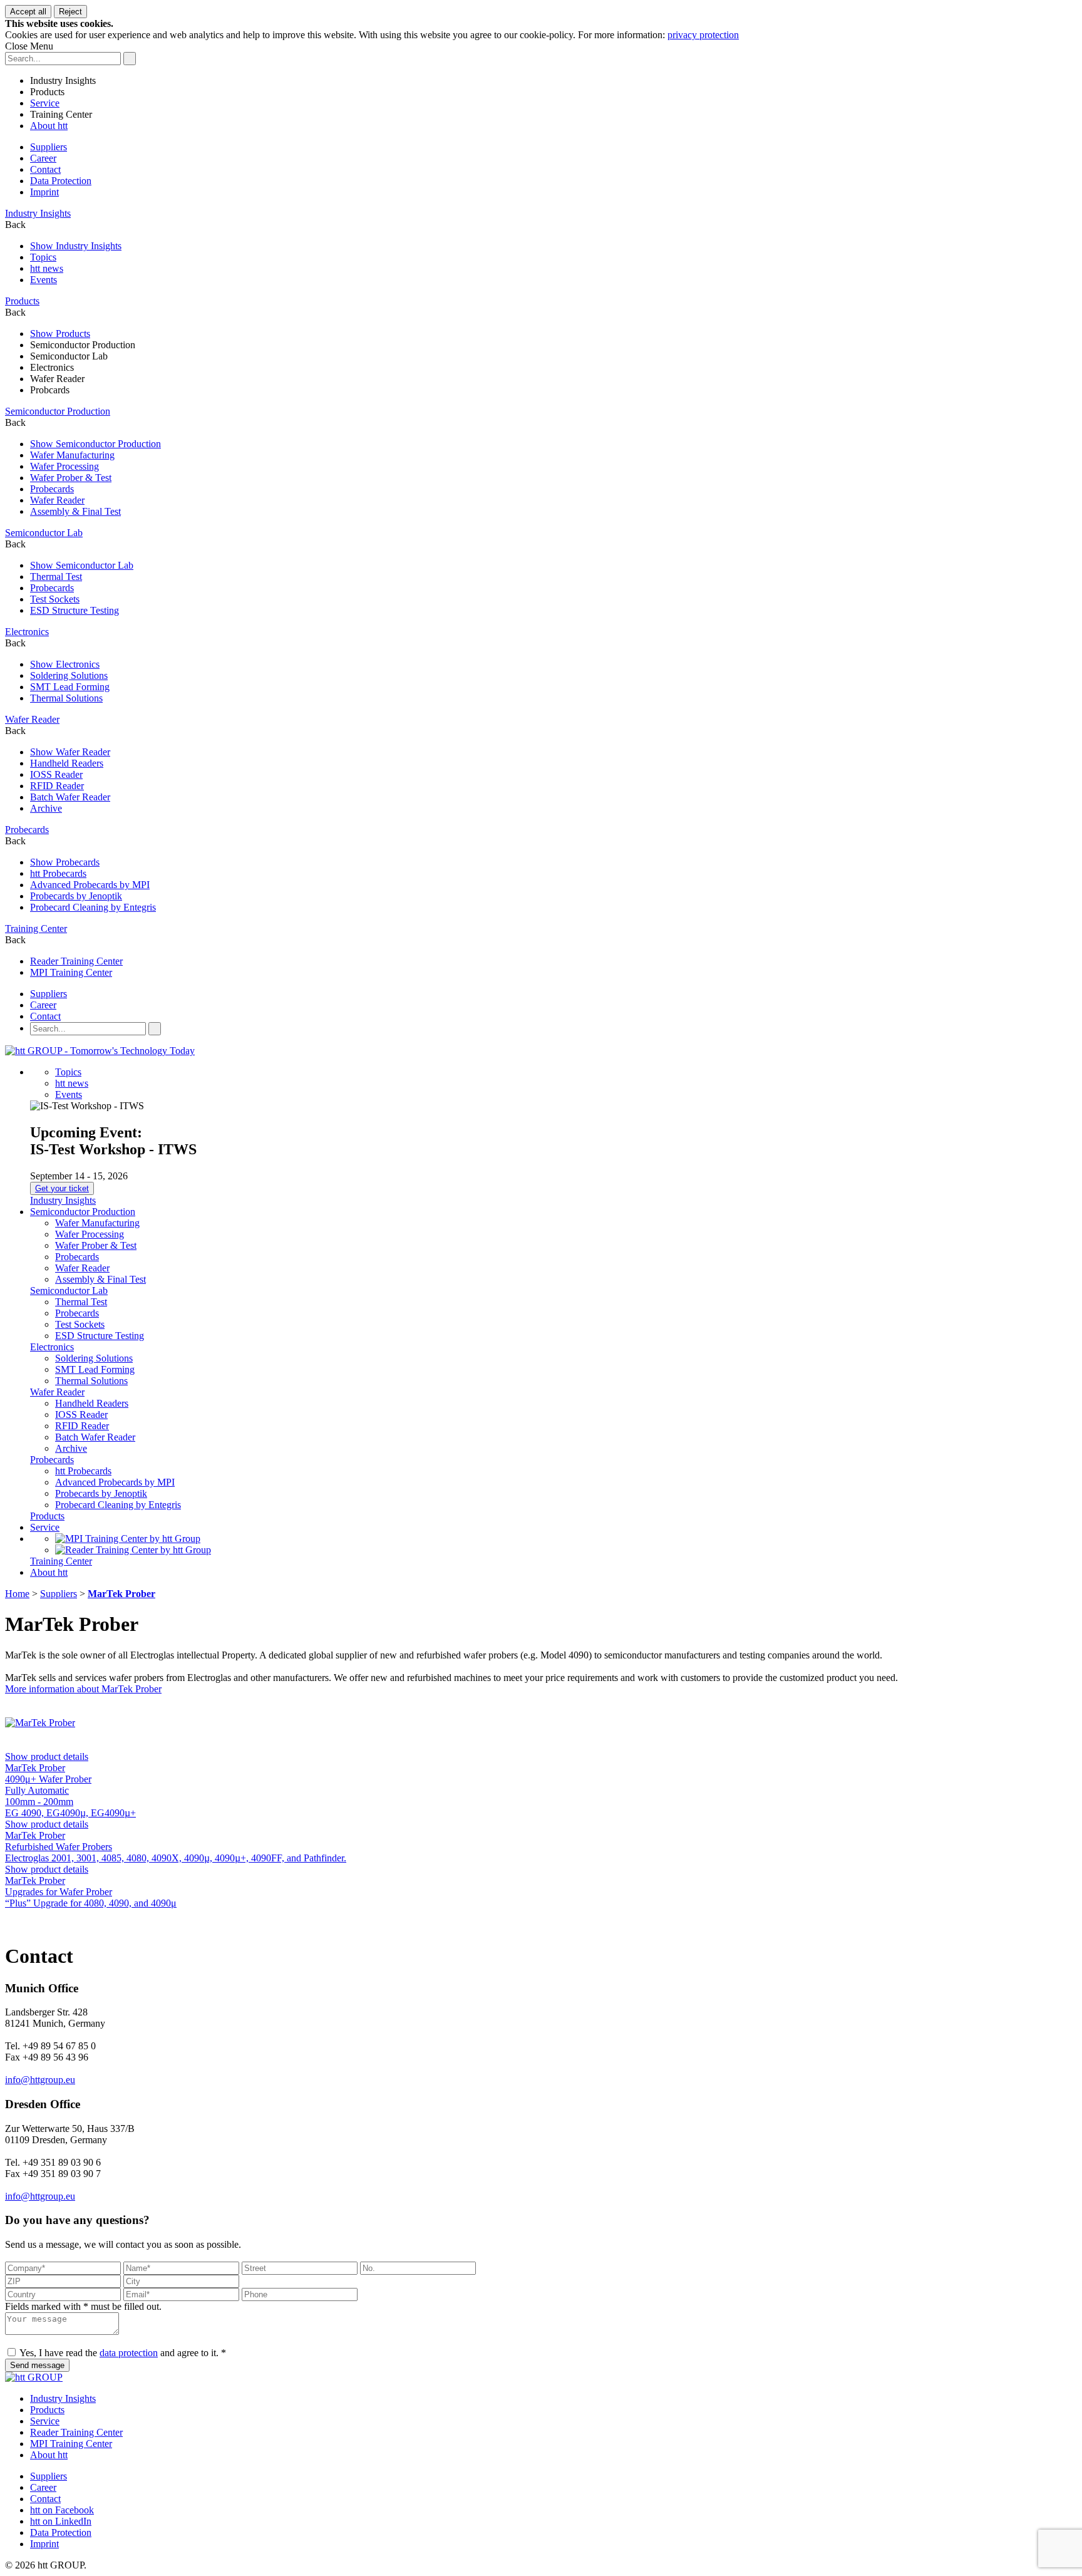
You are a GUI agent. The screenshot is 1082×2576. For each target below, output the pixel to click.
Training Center (61, 114)
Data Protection (61, 181)
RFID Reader (57, 786)
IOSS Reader (56, 774)
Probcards (50, 390)
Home (17, 1594)
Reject (70, 12)
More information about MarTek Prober (83, 1689)
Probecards (52, 489)
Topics (43, 257)
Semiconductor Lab (69, 356)
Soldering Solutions (69, 675)
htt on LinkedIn (61, 2521)
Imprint (44, 192)
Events (44, 280)
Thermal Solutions (66, 698)
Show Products (60, 334)
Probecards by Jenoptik (76, 896)
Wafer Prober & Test (71, 478)
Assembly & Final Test (75, 511)
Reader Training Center (76, 961)
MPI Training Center (71, 972)
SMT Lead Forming (70, 687)
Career (43, 158)
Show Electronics (65, 664)
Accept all (28, 12)
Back (15, 225)
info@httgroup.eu (40, 2080)
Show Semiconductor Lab (82, 565)
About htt (49, 126)
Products (47, 92)
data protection (129, 2353)
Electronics (52, 367)
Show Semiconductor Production (95, 444)
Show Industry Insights (76, 246)
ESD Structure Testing (75, 610)
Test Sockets (55, 599)
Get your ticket (62, 1188)
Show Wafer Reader (70, 752)
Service (45, 103)
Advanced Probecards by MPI (90, 885)
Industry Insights (63, 80)
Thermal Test (56, 577)
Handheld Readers (67, 763)
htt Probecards (58, 873)
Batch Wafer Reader (70, 797)
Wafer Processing (64, 466)
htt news (47, 268)
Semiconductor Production (83, 345)
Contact (45, 169)
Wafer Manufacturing (72, 455)
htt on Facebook (62, 2510)
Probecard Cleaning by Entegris (93, 907)
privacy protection (703, 35)
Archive (46, 808)
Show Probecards (65, 862)
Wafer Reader (57, 379)
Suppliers (49, 147)
